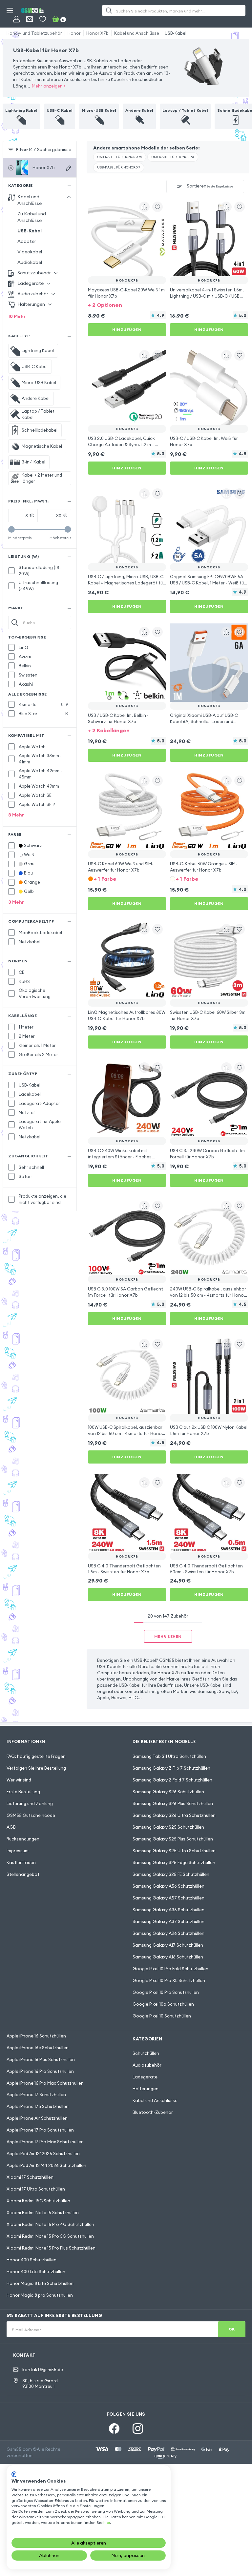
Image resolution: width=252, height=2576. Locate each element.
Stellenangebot (23, 1874)
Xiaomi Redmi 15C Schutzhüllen (38, 2201)
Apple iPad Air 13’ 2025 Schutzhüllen (43, 2153)
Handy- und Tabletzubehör (34, 33)
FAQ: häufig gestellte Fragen (36, 1756)
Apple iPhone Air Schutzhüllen (37, 2118)
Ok (232, 2329)
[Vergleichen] (144, 207)
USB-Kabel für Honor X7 (119, 167)
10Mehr (17, 316)
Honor (74, 33)
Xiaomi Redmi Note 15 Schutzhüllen (43, 2212)
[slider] (11, 529)
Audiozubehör (147, 2065)
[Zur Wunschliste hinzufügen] (157, 207)
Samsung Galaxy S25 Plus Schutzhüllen (173, 1839)
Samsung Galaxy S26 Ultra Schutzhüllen (174, 1815)
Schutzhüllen (146, 2053)
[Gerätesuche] (69, 168)
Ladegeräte (145, 2077)
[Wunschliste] (43, 19)
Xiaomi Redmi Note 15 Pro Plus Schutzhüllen (51, 2248)
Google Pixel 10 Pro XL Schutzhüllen (169, 1980)
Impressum (18, 1851)
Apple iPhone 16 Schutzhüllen (36, 2036)
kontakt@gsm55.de (43, 2370)
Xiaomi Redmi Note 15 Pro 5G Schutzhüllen (50, 2236)
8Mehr (16, 815)
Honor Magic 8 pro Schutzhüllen (40, 2295)
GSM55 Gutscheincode (31, 1815)
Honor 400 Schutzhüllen (31, 2260)
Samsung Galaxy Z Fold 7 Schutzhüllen (172, 1780)
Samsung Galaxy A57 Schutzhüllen (168, 1898)
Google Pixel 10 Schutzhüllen (162, 2016)
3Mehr (16, 902)
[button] (127, 304)
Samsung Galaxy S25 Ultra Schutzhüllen (174, 1851)
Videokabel (30, 252)
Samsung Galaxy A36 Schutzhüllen (168, 1910)
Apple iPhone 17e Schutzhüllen (38, 2106)
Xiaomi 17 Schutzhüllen (30, 2177)
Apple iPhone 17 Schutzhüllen (36, 2094)
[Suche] (109, 10)
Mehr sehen (168, 1636)
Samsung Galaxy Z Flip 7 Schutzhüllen (171, 1768)
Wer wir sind (19, 1780)
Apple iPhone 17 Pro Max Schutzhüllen (45, 2142)
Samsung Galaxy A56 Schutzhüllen (168, 1886)
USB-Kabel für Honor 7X (173, 157)
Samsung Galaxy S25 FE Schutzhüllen (171, 1874)
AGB (11, 1827)
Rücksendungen (23, 1839)
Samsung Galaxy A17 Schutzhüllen (168, 1945)
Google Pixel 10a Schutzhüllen (163, 2004)
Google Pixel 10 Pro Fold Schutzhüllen (170, 1969)
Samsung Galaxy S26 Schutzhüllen (168, 1792)
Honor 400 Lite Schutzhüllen (36, 2271)
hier (107, 2522)
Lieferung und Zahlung (30, 1803)
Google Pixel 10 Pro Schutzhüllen (166, 1992)
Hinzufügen (127, 330)
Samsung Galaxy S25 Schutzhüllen (168, 1827)
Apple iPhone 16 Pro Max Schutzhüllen (45, 2083)
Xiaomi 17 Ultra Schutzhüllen (36, 2189)
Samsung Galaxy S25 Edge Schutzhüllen (174, 1862)
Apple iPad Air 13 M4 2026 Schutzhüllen (46, 2165)
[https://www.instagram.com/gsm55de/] (138, 2429)
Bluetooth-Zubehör (153, 2112)
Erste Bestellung (23, 1792)
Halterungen (146, 2089)
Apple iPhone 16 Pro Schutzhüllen (40, 2071)
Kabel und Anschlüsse (137, 33)
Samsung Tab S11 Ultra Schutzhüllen (169, 1756)
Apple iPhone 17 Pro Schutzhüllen (40, 2130)
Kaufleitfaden (21, 1862)
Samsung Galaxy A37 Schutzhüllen (168, 1921)
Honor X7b (97, 33)
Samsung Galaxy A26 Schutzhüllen (168, 1933)
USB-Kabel (176, 33)
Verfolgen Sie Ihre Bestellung (36, 1768)
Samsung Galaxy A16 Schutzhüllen (168, 1957)
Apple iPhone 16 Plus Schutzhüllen (41, 2059)
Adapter (27, 241)
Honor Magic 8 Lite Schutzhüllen (40, 2283)
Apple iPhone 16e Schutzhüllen (38, 2048)
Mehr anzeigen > (49, 86)
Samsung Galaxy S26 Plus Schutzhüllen (173, 1803)
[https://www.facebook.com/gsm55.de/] (114, 2429)
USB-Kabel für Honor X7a (120, 157)
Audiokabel (30, 262)
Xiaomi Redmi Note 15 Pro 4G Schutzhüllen (50, 2224)
